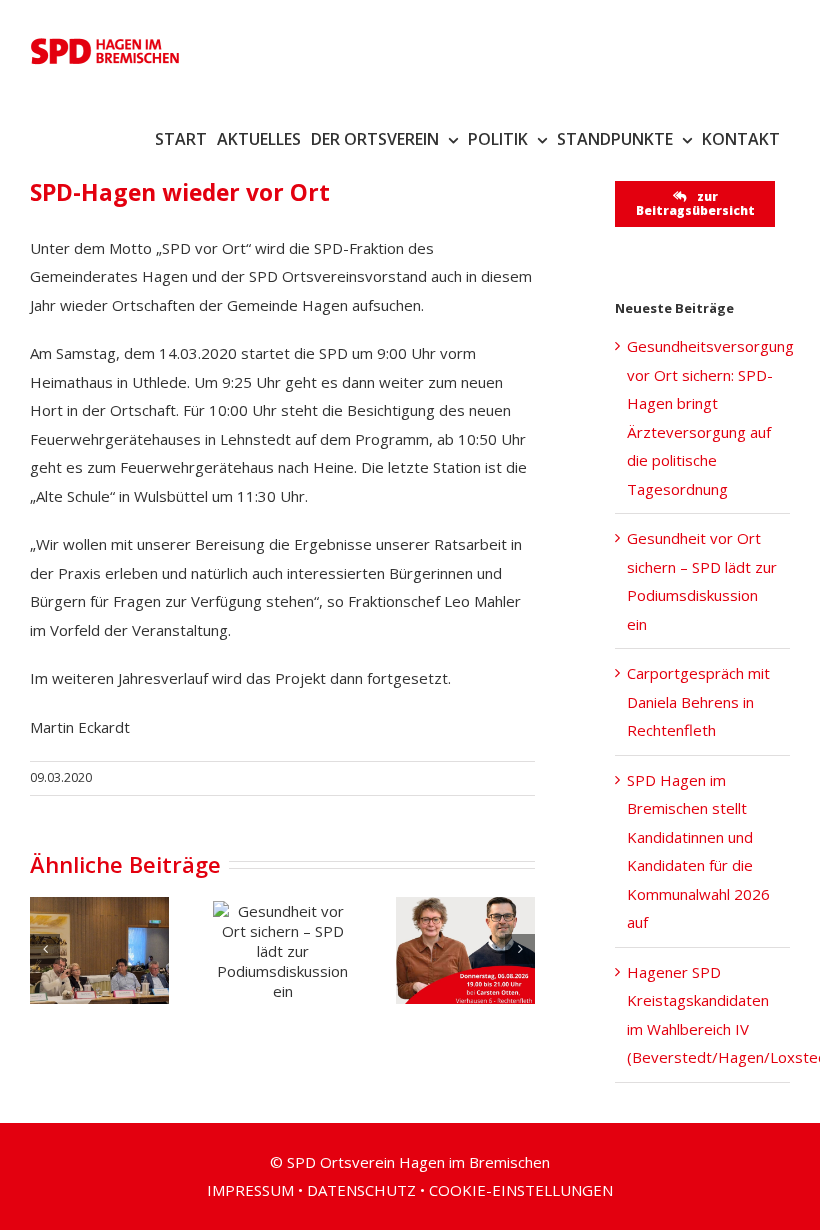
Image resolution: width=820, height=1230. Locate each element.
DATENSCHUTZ (361, 1190)
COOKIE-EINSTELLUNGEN (521, 1190)
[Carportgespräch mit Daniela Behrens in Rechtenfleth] (465, 950)
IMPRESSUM (250, 1190)
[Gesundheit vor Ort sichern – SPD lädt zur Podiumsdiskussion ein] (282, 951)
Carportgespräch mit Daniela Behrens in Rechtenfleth (698, 701)
